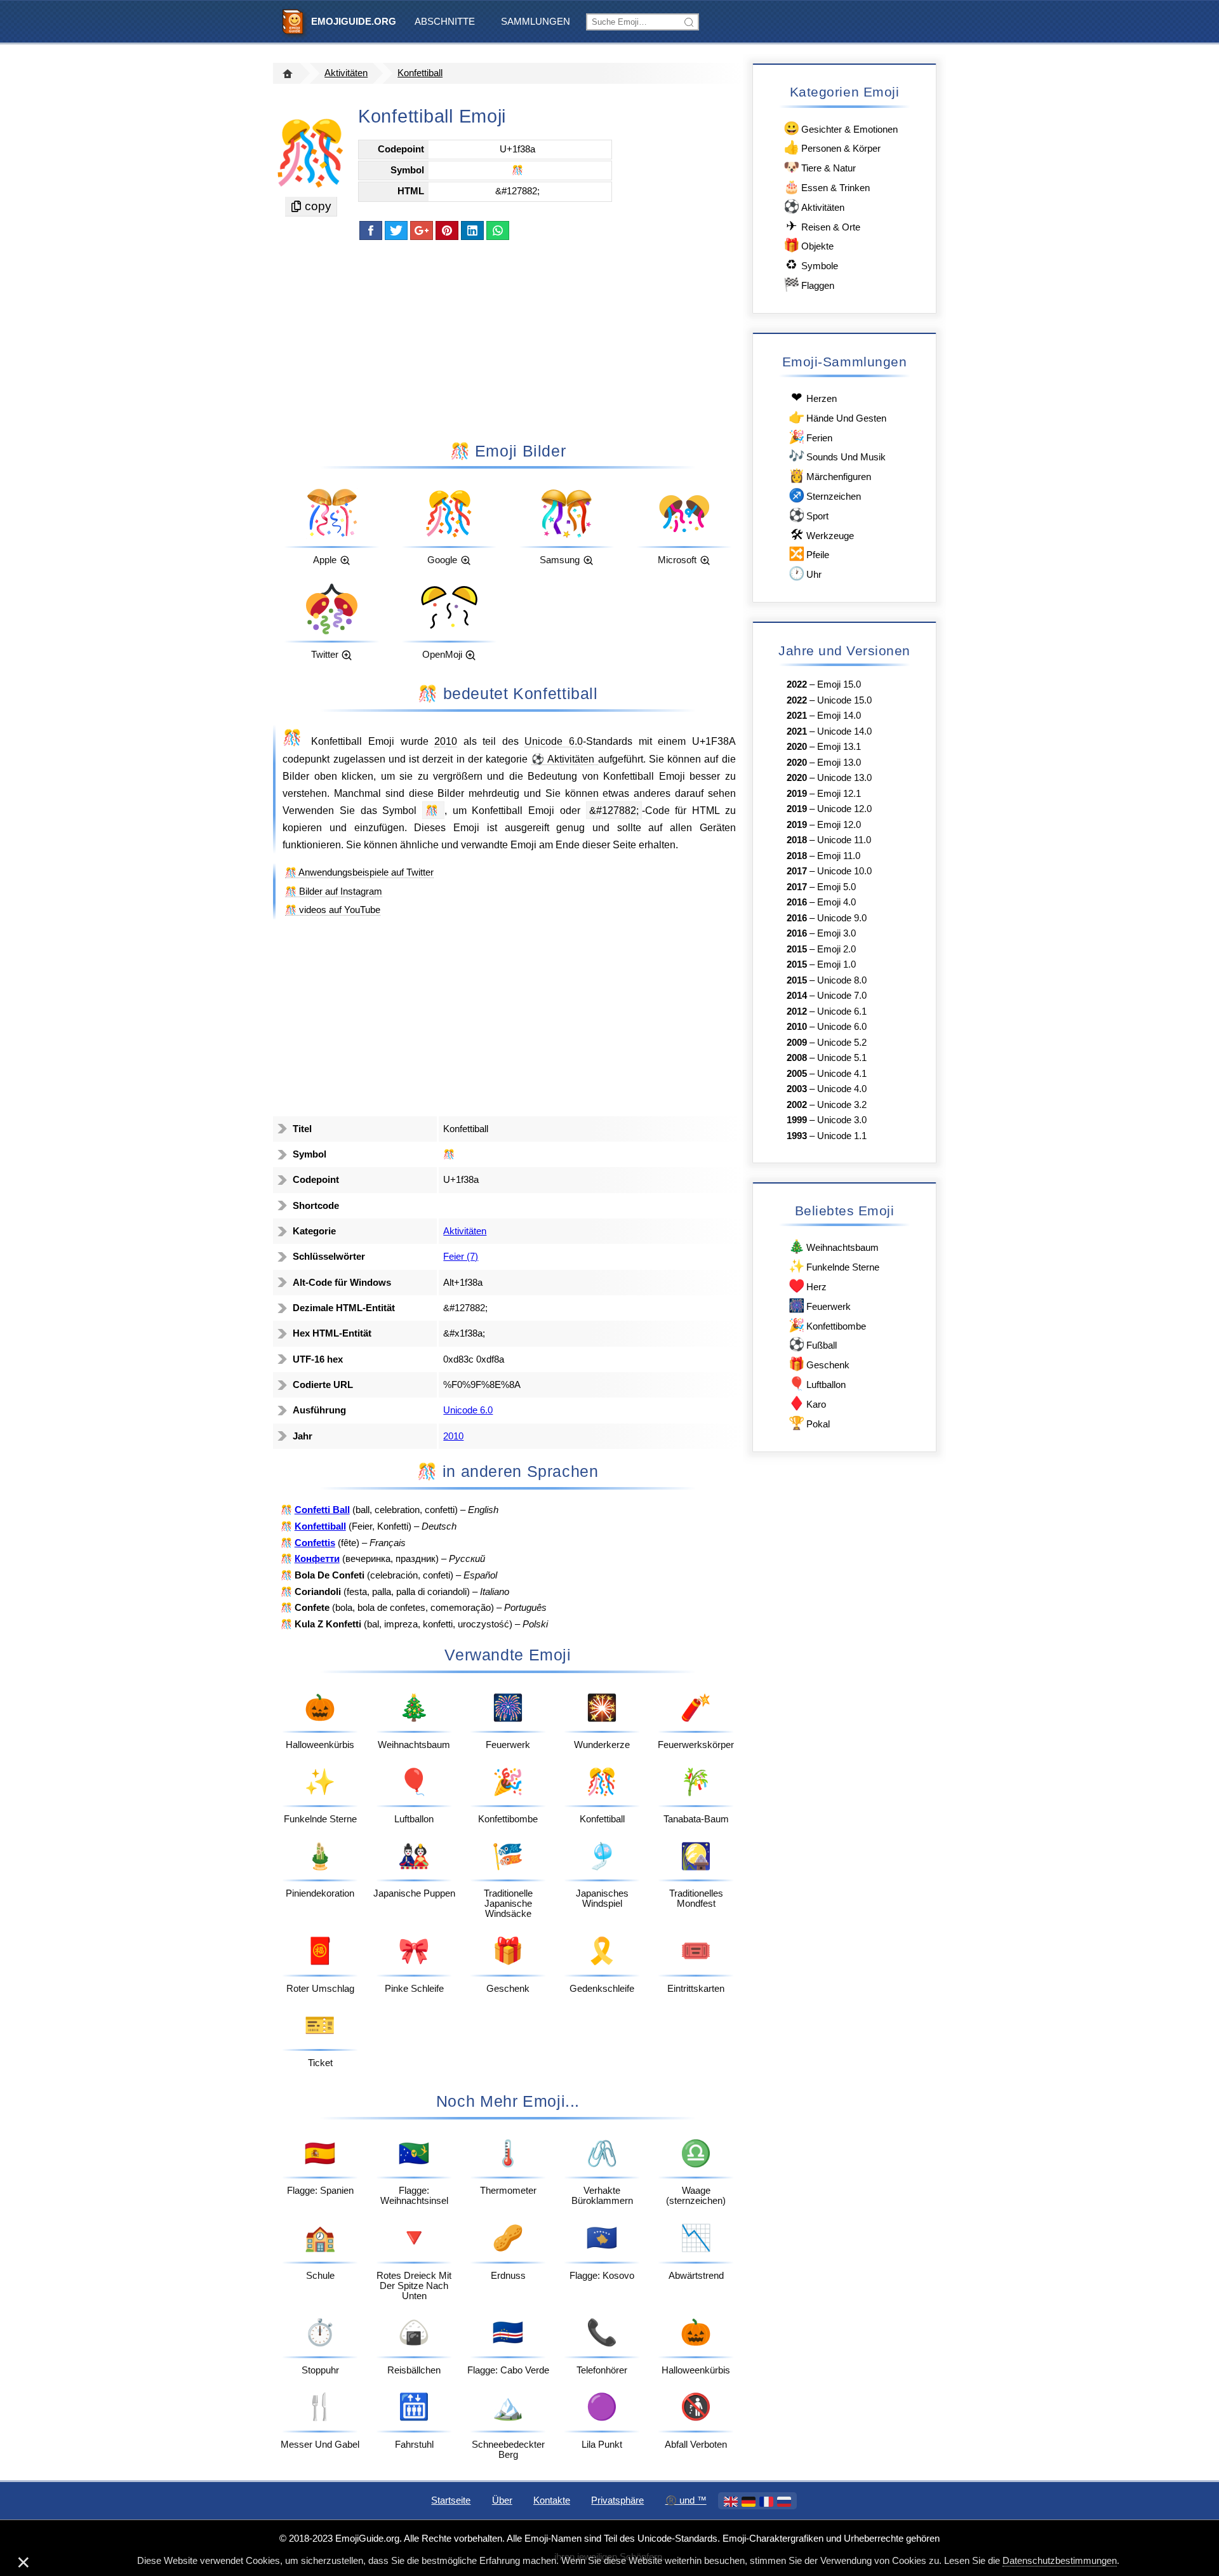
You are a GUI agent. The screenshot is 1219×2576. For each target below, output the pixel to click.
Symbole (812, 264)
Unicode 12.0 (844, 809)
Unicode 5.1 (842, 1058)
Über (502, 2500)
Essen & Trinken (827, 186)
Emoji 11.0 (839, 856)
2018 (797, 840)
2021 (797, 716)
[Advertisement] (508, 340)
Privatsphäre (617, 2500)
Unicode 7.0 (842, 996)
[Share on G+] (422, 230)
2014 (797, 996)
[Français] (766, 2502)
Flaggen (809, 284)
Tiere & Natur (820, 167)
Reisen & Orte (823, 226)
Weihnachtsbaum (834, 1246)
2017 (797, 871)
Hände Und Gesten (837, 417)
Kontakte (552, 2500)
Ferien (810, 437)
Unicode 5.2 (842, 1043)
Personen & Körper (832, 147)
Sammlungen (536, 22)
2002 (797, 1105)
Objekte (809, 245)
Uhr (805, 573)
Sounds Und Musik (837, 456)
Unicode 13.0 (844, 778)
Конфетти (317, 1559)
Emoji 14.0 (839, 716)
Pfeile (809, 553)
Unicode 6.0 (554, 741)
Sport (809, 515)
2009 (797, 1043)
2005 (797, 1074)
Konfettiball (420, 73)
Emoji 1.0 (836, 964)
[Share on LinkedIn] (472, 230)
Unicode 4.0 (842, 1089)
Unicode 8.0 (842, 980)
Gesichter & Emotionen (841, 128)
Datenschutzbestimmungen (1060, 2561)
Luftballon (817, 1383)
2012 (797, 1011)
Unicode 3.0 (842, 1120)
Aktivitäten (346, 73)
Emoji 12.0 (839, 825)
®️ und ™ (686, 2500)
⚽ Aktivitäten (565, 759)
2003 (797, 1089)
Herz (808, 1285)
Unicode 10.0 (844, 871)
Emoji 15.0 (839, 684)
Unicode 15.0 (844, 700)
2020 (797, 747)
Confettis (315, 1543)
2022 (797, 684)
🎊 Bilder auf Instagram (334, 891)
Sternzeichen (825, 495)
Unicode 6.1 (842, 1011)
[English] (731, 2502)
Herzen (814, 397)
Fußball (813, 1344)
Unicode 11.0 (844, 840)
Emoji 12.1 (839, 794)
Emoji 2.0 (836, 949)
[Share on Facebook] (371, 230)
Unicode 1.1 (842, 1136)
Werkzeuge (822, 534)
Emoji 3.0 (836, 933)
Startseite (451, 2500)
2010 (446, 741)
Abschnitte (445, 22)
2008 (797, 1058)
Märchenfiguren (830, 475)
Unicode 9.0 (842, 918)
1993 (797, 1136)
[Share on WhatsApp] (498, 230)
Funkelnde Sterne (834, 1266)
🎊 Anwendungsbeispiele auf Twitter (359, 872)
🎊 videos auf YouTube (333, 910)
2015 (797, 949)
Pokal (809, 1423)
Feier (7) (461, 1257)
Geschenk (819, 1364)
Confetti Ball (322, 1510)
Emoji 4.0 (836, 902)
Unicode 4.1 (842, 1074)
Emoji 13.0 (839, 763)
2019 (797, 794)
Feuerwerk (820, 1305)
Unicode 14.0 (844, 731)
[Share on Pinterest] (447, 230)
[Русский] (784, 2502)
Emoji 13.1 (839, 747)
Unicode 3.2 (842, 1105)
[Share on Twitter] (396, 230)
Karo (807, 1403)
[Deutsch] (749, 2502)
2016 (797, 902)
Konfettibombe (827, 1325)
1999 (797, 1120)
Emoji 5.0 (836, 887)
